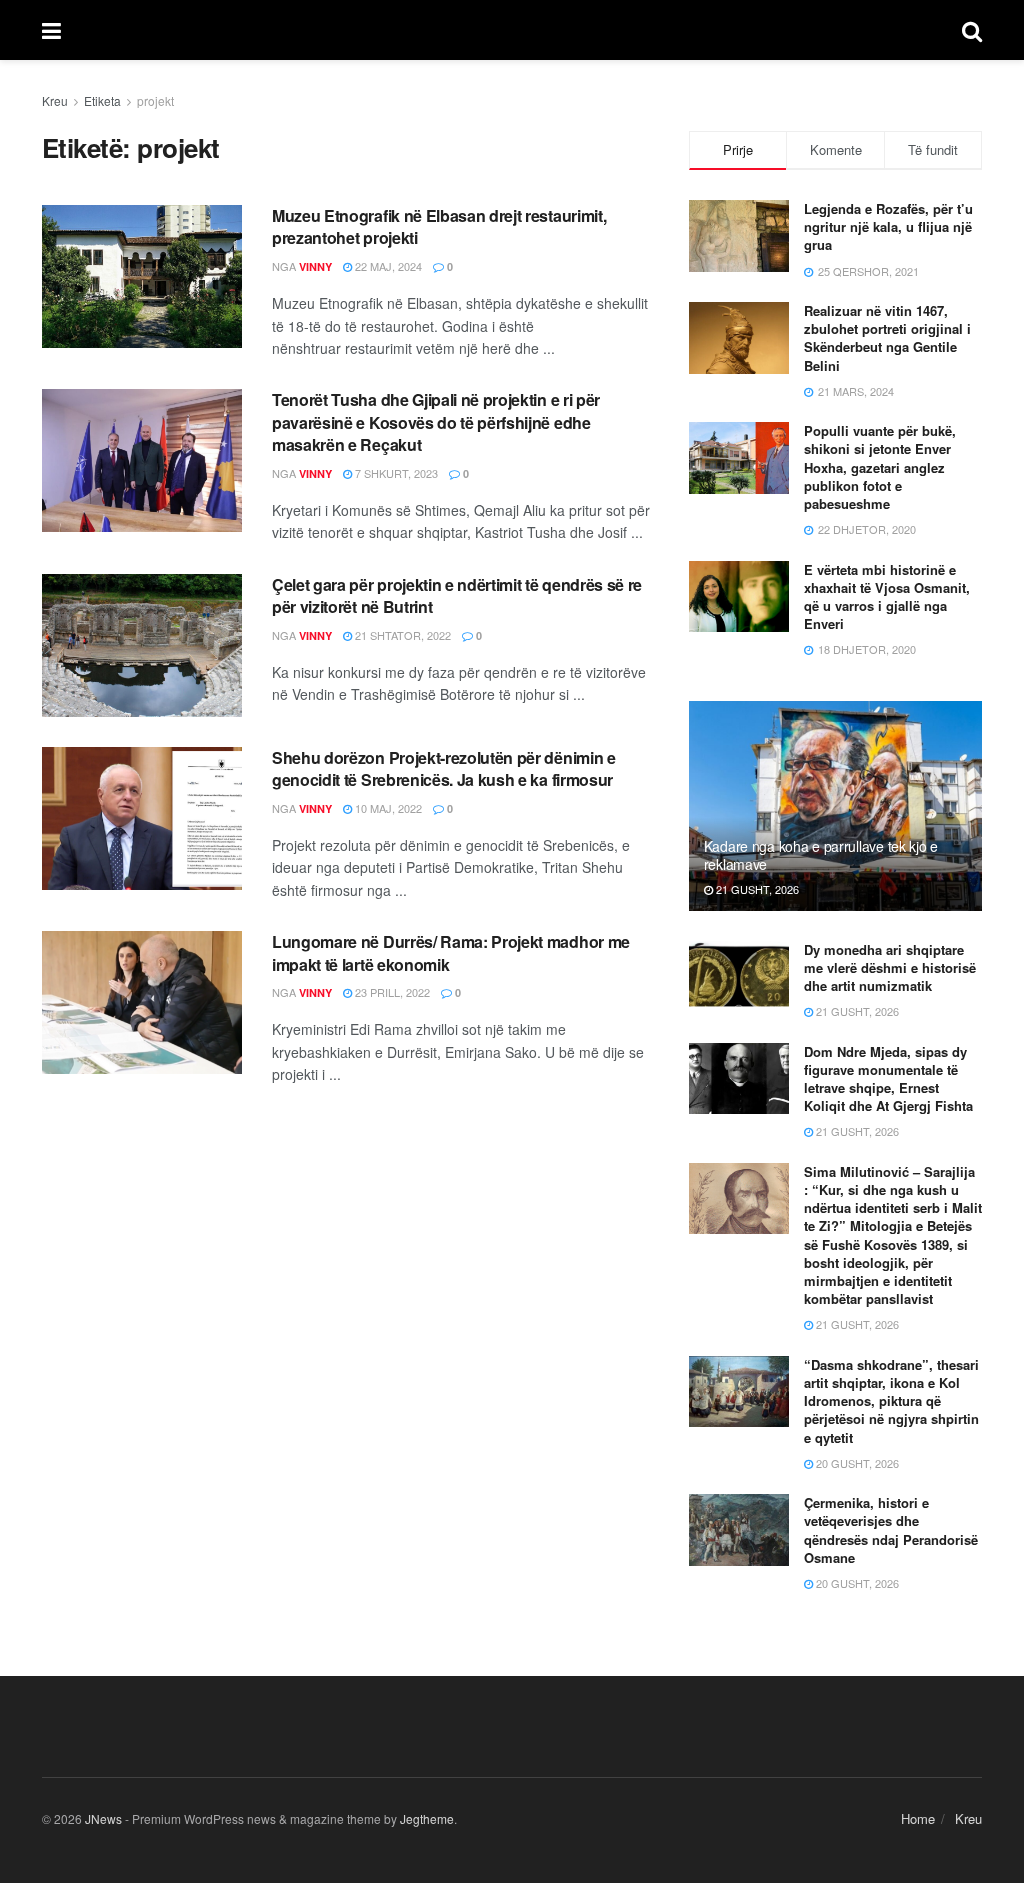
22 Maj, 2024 (387, 266)
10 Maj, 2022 (387, 808)
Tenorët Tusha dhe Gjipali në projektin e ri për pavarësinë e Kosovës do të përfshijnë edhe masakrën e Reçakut (436, 422)
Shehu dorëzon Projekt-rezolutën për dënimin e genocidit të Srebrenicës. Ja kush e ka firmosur (444, 768)
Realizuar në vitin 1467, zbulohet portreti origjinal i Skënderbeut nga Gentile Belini (887, 338)
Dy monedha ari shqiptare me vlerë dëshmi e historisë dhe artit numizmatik (890, 967)
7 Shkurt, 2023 (395, 473)
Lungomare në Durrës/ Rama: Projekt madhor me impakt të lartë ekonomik (451, 952)
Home (918, 1818)
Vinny (315, 266)
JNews (103, 1818)
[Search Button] (972, 30)
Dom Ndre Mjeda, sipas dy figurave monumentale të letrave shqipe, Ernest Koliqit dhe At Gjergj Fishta (888, 1079)
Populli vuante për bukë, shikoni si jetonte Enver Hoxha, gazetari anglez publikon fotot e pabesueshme (880, 467)
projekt (155, 100)
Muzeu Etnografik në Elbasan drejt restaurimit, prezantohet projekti (439, 226)
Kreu (55, 100)
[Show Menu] (51, 30)
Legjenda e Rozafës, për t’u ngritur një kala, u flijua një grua (888, 226)
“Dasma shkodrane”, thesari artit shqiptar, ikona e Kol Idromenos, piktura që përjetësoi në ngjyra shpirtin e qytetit (891, 1401)
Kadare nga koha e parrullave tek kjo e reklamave (821, 855)
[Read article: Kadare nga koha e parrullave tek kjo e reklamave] (835, 806)
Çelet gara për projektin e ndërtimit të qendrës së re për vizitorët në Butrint (457, 595)
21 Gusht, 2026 (756, 889)
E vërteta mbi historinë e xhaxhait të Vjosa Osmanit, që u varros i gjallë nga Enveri (887, 597)
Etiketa (102, 100)
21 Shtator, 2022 (401, 635)
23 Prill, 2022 (391, 992)
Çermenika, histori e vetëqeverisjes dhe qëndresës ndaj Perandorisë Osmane (891, 1530)
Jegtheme (427, 1818)
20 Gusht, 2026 (856, 1463)
